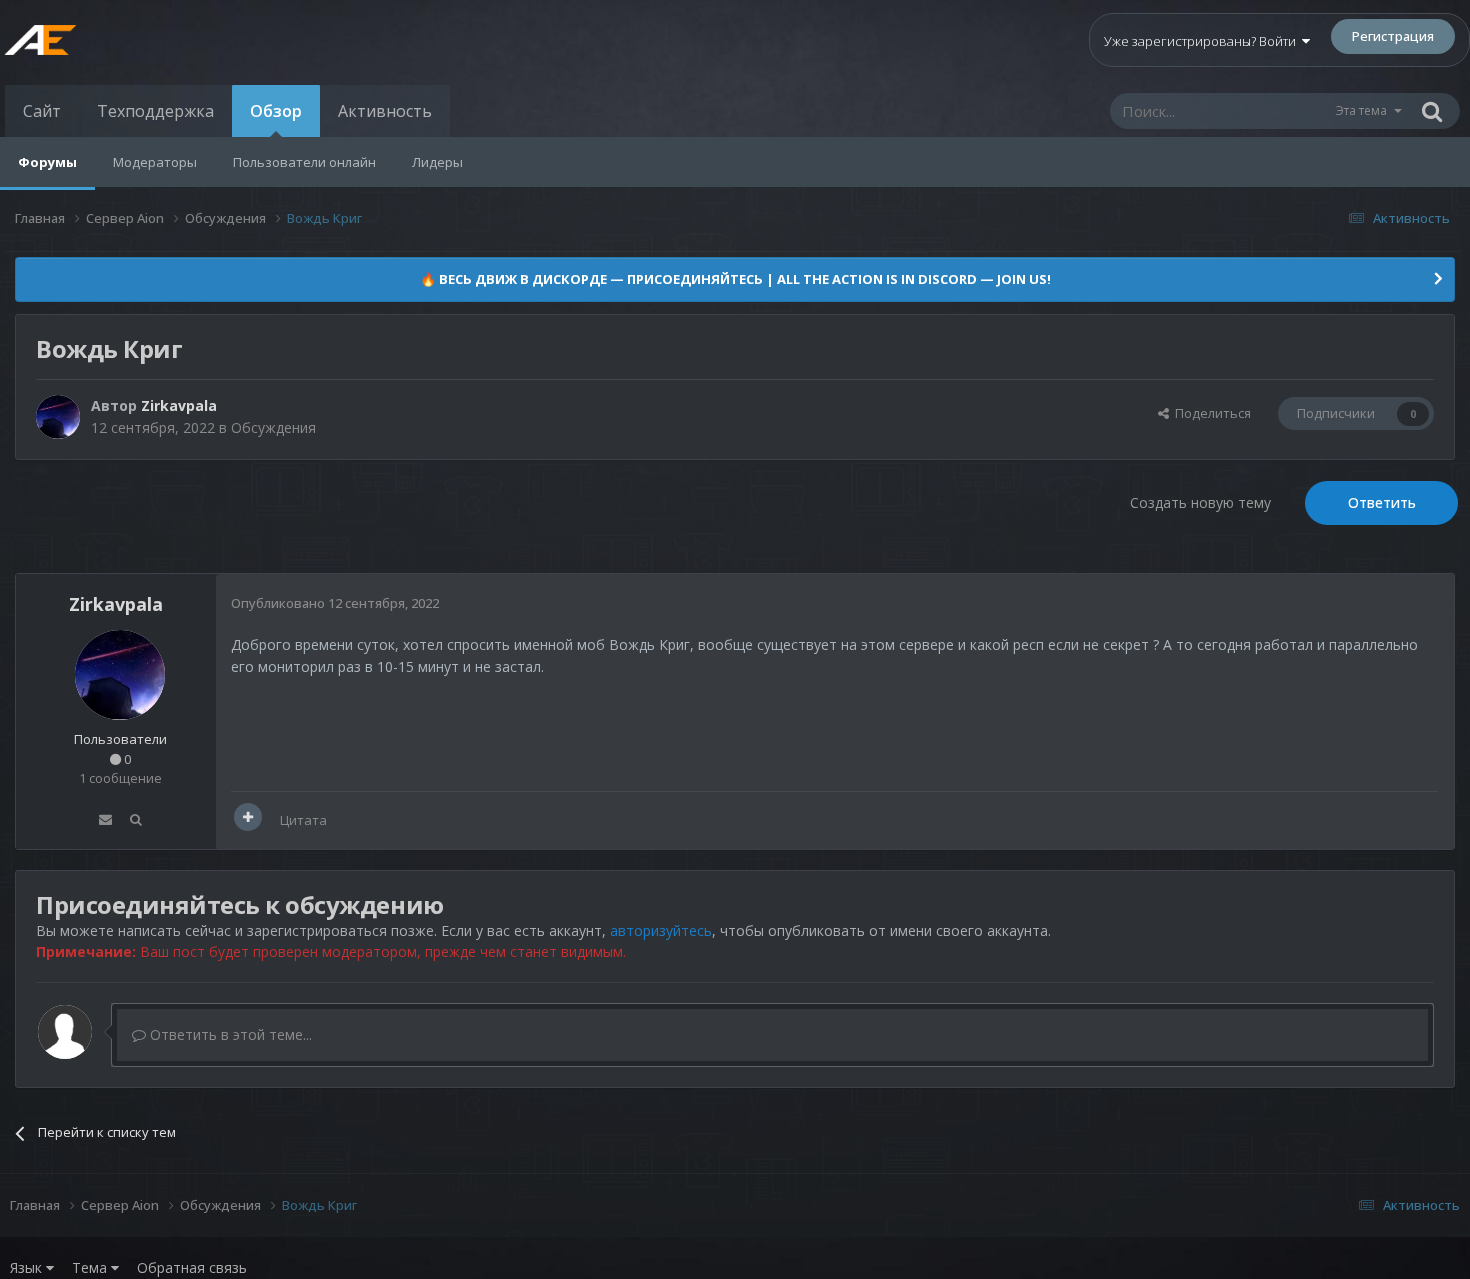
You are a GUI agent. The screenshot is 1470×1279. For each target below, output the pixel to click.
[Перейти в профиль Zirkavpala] (58, 417)
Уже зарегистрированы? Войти (1203, 41)
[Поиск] (1432, 111)
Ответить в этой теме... (229, 1034)
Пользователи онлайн (304, 162)
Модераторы (155, 162)
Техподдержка (155, 111)
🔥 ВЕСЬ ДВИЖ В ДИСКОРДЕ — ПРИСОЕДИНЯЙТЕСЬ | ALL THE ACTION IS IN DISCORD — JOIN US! (735, 279)
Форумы (47, 162)
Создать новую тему (1200, 502)
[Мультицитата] (248, 817)
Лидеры (437, 162)
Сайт (42, 111)
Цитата (303, 820)
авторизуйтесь (661, 930)
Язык (28, 1267)
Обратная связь (192, 1267)
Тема (91, 1267)
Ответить (1382, 502)
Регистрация (1393, 36)
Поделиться (1210, 413)
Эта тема (1361, 110)
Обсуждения (273, 427)
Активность (385, 111)
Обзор (276, 111)
